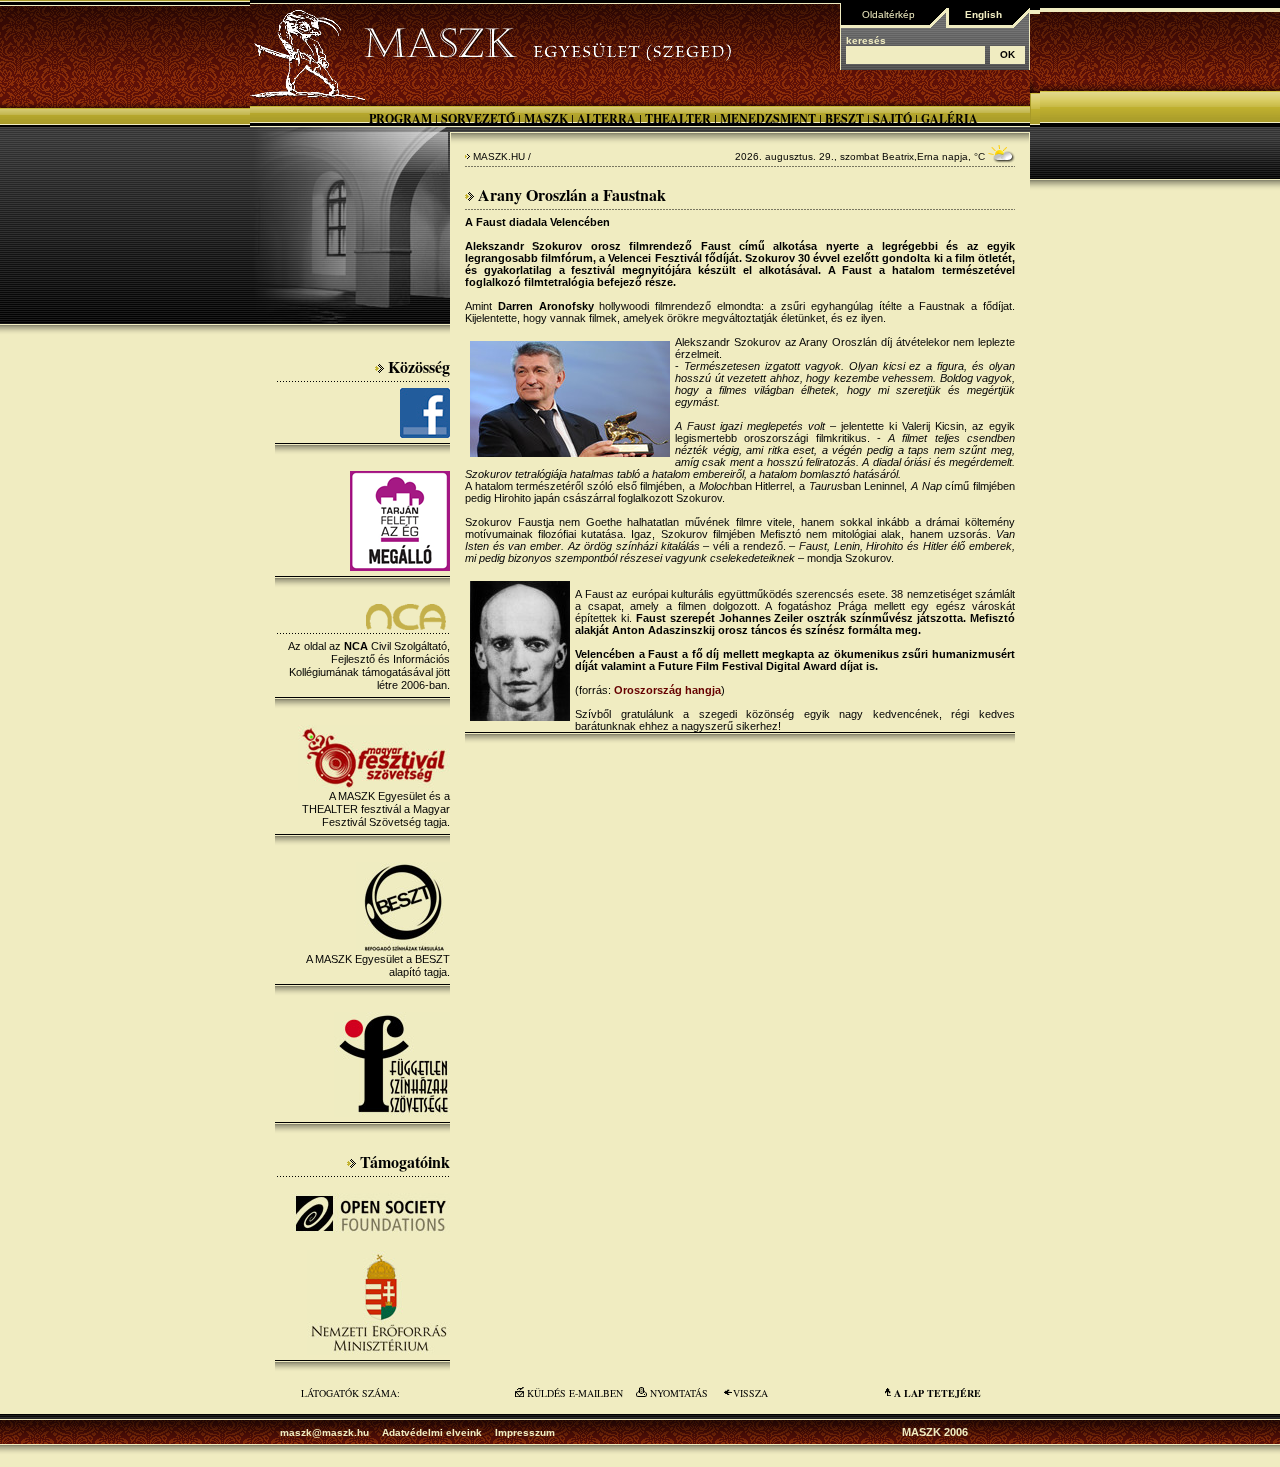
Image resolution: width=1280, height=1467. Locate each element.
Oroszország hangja (667, 690)
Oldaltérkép (888, 14)
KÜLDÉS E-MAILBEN (575, 1393)
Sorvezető (478, 118)
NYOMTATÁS (679, 1393)
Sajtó (892, 118)
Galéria (949, 118)
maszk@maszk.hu (324, 1432)
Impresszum (525, 1432)
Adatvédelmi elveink (432, 1432)
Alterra (606, 118)
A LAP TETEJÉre (937, 1393)
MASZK (546, 118)
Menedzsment (768, 118)
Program (400, 118)
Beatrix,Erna (910, 156)
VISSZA (750, 1393)
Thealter (678, 118)
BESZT (844, 118)
